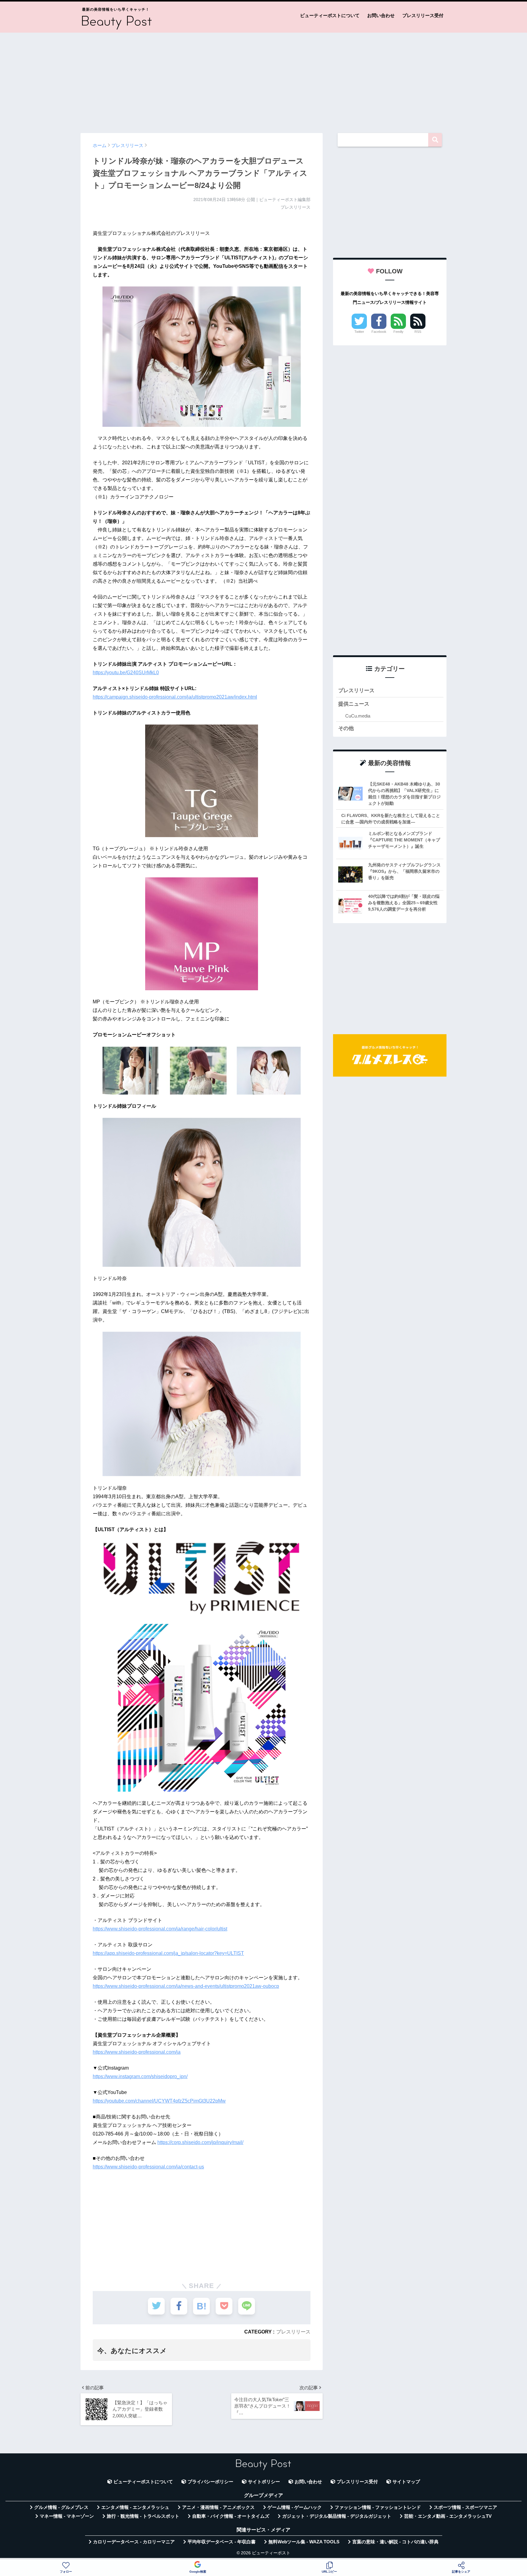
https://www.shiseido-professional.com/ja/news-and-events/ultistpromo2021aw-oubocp (186, 1986)
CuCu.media (358, 716)
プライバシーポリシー (210, 2482)
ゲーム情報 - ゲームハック (295, 2507)
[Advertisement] (263, 80)
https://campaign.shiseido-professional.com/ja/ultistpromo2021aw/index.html (175, 697)
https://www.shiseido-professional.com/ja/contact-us (148, 2167)
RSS (418, 332)
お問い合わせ (381, 15)
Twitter (359, 332)
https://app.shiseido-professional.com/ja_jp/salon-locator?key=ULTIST (168, 1953)
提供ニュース (354, 704)
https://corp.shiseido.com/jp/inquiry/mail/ (200, 2142)
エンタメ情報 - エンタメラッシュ (135, 2507)
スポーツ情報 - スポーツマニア (465, 2507)
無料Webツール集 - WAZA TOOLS (304, 2542)
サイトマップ (406, 2482)
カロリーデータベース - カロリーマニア (134, 2542)
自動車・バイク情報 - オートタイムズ (231, 2516)
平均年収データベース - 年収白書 (222, 2542)
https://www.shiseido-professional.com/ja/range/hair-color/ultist (160, 1929)
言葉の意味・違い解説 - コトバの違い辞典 (395, 2542)
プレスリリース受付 (423, 15)
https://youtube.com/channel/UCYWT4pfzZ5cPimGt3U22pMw (159, 2101)
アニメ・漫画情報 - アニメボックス (218, 2507)
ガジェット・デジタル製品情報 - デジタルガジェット (337, 2516)
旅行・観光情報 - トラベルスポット (143, 2516)
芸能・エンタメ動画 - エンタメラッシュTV (448, 2516)
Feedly (398, 332)
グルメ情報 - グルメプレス (61, 2507)
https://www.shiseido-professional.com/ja (137, 2052)
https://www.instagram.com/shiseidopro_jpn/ (140, 2076)
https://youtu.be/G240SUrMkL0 (126, 673)
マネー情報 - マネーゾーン (67, 2516)
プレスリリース (293, 2332)
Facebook (379, 332)
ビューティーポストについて (330, 15)
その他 (346, 728)
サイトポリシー (264, 2482)
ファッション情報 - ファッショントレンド (378, 2507)
